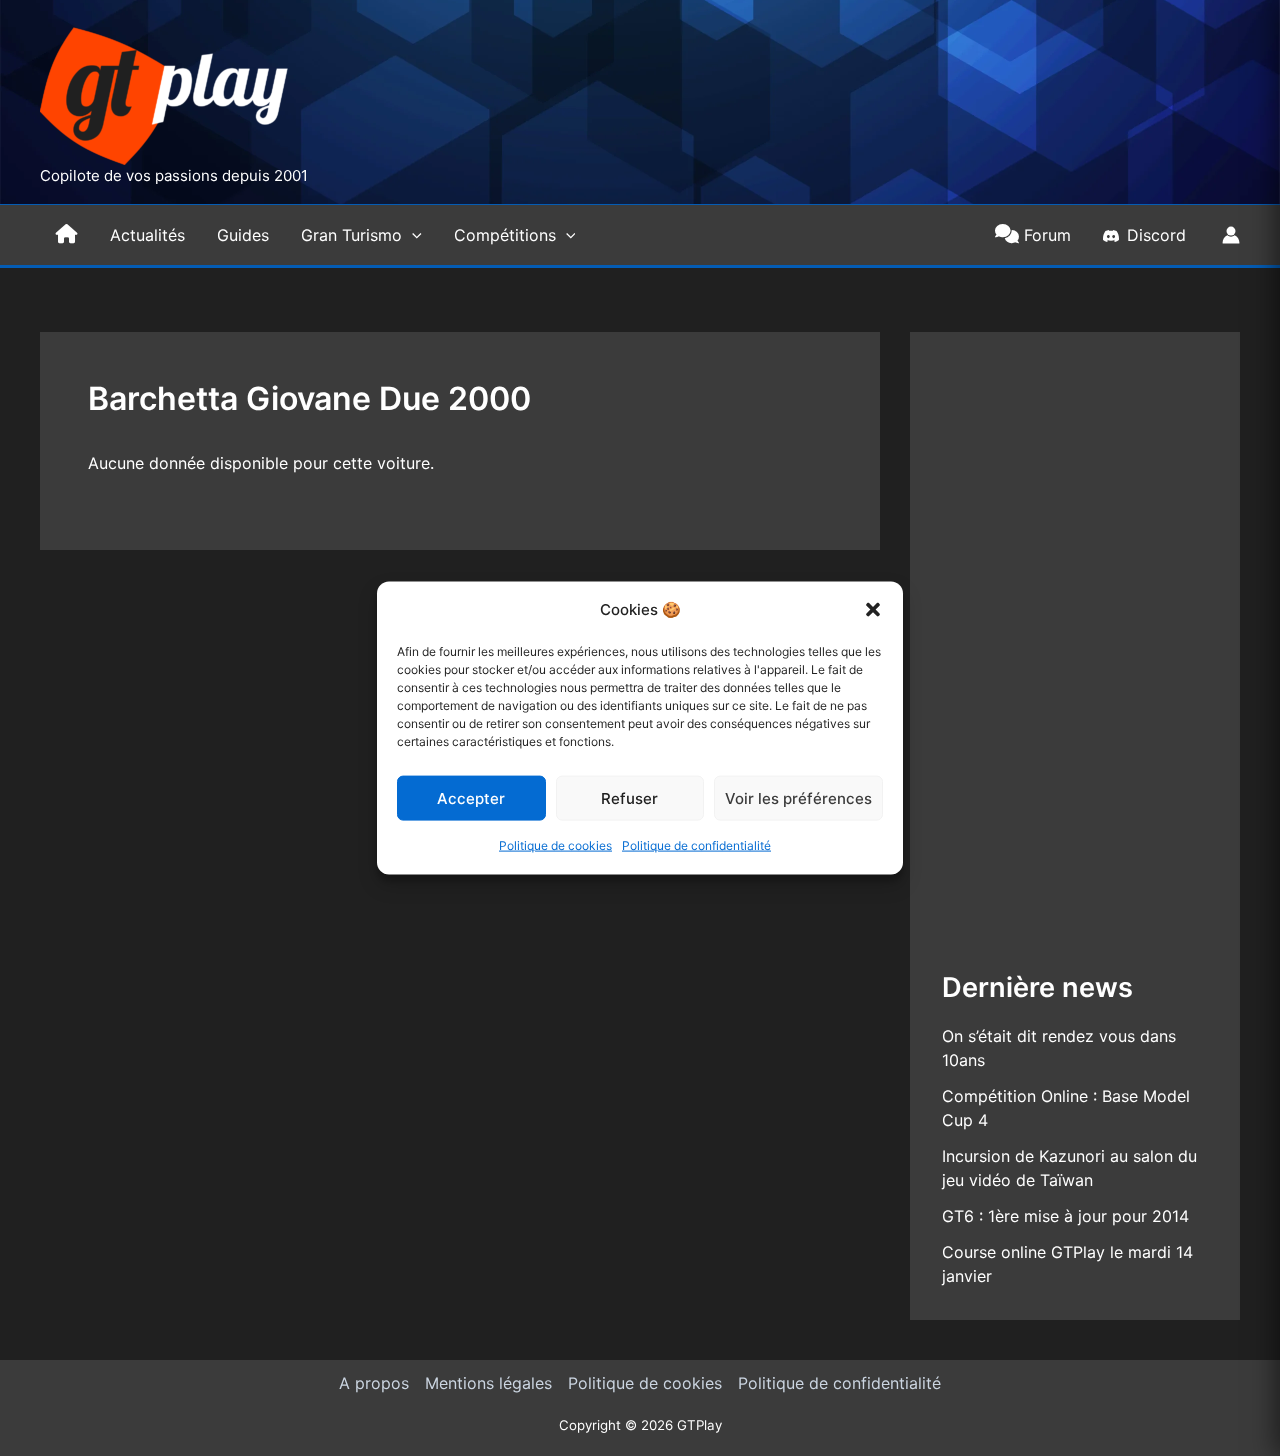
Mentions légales (488, 1383)
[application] (412, 235)
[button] (873, 610)
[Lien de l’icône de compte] (1231, 235)
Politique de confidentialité (696, 845)
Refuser (629, 798)
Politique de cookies (555, 845)
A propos (374, 1383)
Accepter (471, 798)
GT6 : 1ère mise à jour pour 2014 (1065, 1216)
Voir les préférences (798, 798)
